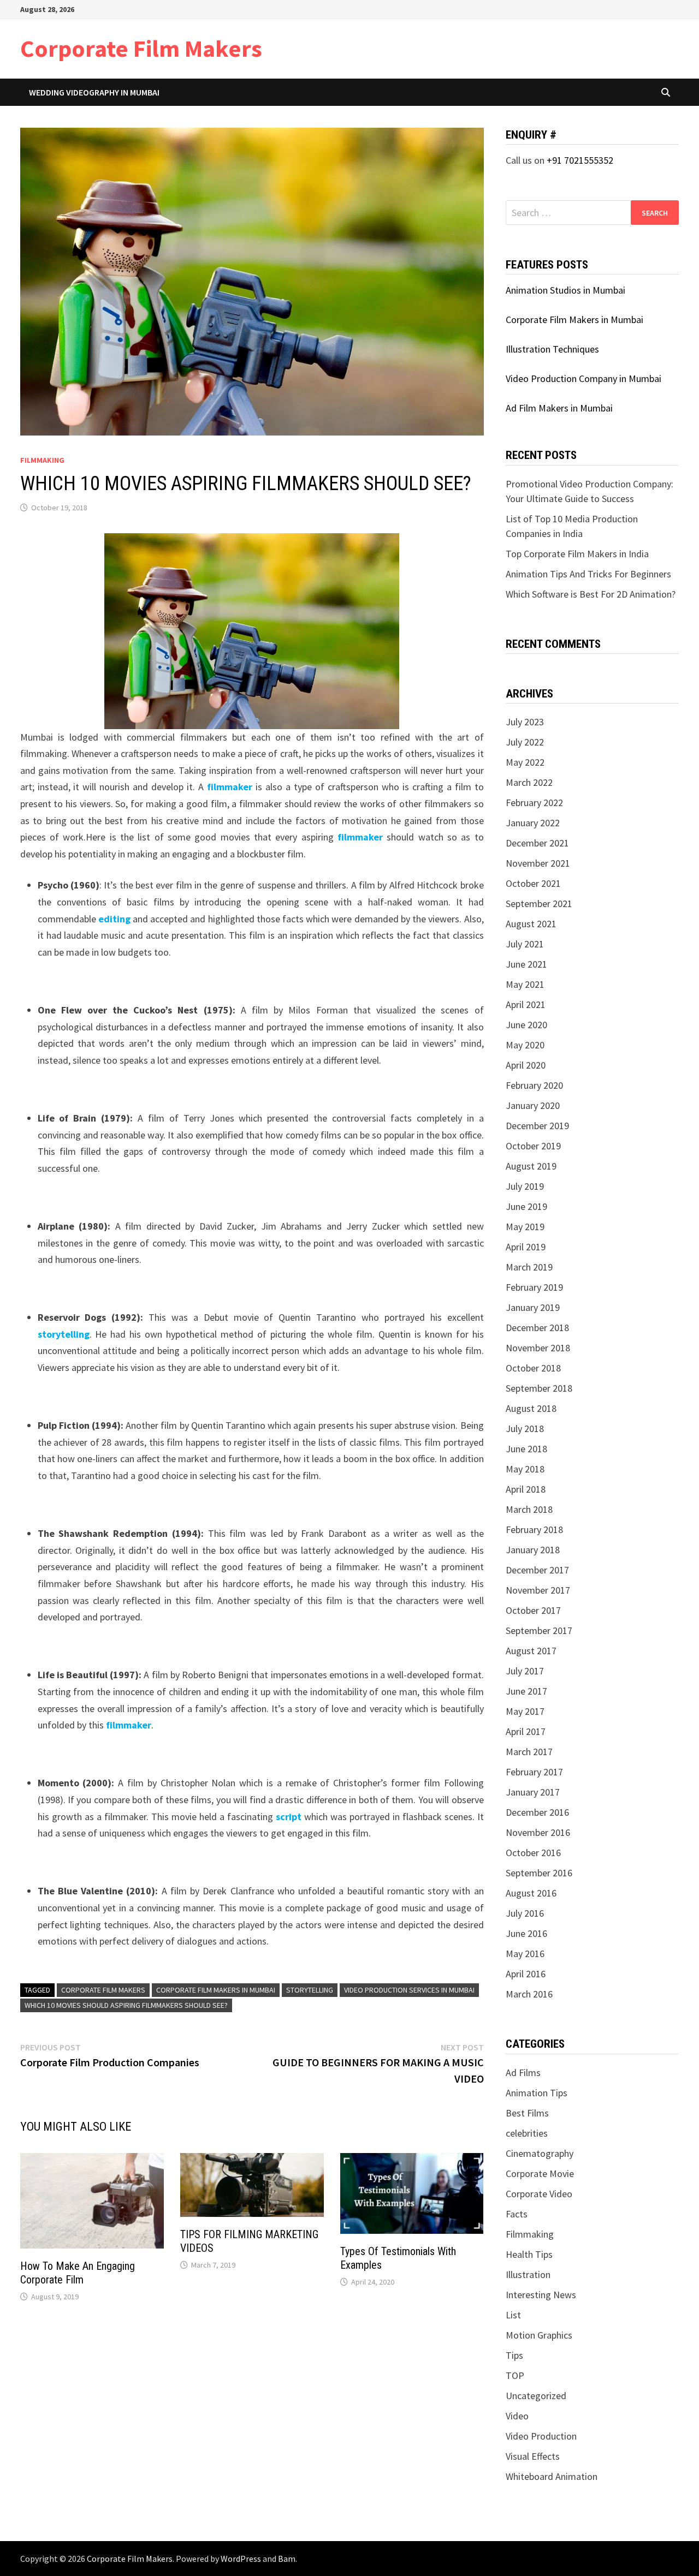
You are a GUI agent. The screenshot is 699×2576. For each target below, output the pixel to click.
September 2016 (539, 1873)
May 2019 (525, 1227)
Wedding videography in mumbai (94, 92)
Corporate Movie (540, 2173)
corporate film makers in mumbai (216, 1990)
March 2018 (529, 1509)
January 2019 (533, 1307)
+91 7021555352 (580, 160)
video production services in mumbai (409, 1990)
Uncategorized (536, 2396)
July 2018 (525, 1429)
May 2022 (525, 762)
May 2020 (525, 1045)
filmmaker (230, 787)
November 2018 (538, 1348)
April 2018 (526, 1489)
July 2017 (525, 1671)
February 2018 (534, 1529)
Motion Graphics (539, 2335)
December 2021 (537, 843)
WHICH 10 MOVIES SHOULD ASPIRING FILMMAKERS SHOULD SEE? (126, 2005)
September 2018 (539, 1388)
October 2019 (533, 1146)
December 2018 (537, 1328)
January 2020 (533, 1105)
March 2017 (529, 1752)
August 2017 (531, 1651)
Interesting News (541, 2295)
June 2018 (526, 1449)
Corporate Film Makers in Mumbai (574, 320)
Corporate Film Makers (141, 48)
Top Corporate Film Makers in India (577, 554)
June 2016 (526, 1933)
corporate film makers (103, 1990)
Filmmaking (42, 460)
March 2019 (529, 1267)
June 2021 (526, 964)
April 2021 (526, 1004)
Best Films (527, 2113)
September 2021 (539, 904)
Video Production (541, 2436)
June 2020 (526, 1025)
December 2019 (537, 1126)
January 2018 (533, 1550)
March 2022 (529, 782)
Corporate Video (539, 2194)
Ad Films (523, 2073)
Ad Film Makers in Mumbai (559, 408)
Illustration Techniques (552, 349)
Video (517, 2416)
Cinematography (540, 2153)
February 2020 (534, 1085)
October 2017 (533, 1610)
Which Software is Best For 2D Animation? (591, 594)
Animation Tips (537, 2093)
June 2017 (526, 1691)
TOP (515, 2375)
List (513, 2315)
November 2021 (538, 863)
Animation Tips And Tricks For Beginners (588, 574)
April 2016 (526, 1974)
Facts (517, 2214)
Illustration (528, 2274)
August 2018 (531, 1408)
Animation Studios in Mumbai (565, 290)
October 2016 (533, 1853)
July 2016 (525, 1913)
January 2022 (533, 823)
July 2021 (525, 944)
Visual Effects (533, 2456)
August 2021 (531, 924)
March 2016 (529, 1994)
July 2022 (525, 742)
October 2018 (533, 1368)
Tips (514, 2355)
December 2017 (537, 1570)
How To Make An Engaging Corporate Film (78, 2273)
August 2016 (531, 1893)
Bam (287, 2559)
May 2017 (525, 1711)
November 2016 (538, 1832)
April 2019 (526, 1247)
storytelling (64, 1334)
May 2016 (525, 1954)
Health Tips (529, 2254)
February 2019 (534, 1287)
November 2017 (538, 1590)
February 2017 (534, 1772)
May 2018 (525, 1469)
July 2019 (525, 1186)
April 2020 (526, 1065)
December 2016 (537, 1812)
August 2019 (531, 1166)
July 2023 (525, 722)
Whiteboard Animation (552, 2476)
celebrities (527, 2133)
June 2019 (526, 1206)
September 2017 (539, 1630)
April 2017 (526, 1731)
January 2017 (533, 1792)
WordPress (241, 2559)
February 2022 (534, 803)
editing (114, 919)
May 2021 (525, 984)
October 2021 (533, 883)
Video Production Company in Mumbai (584, 378)
